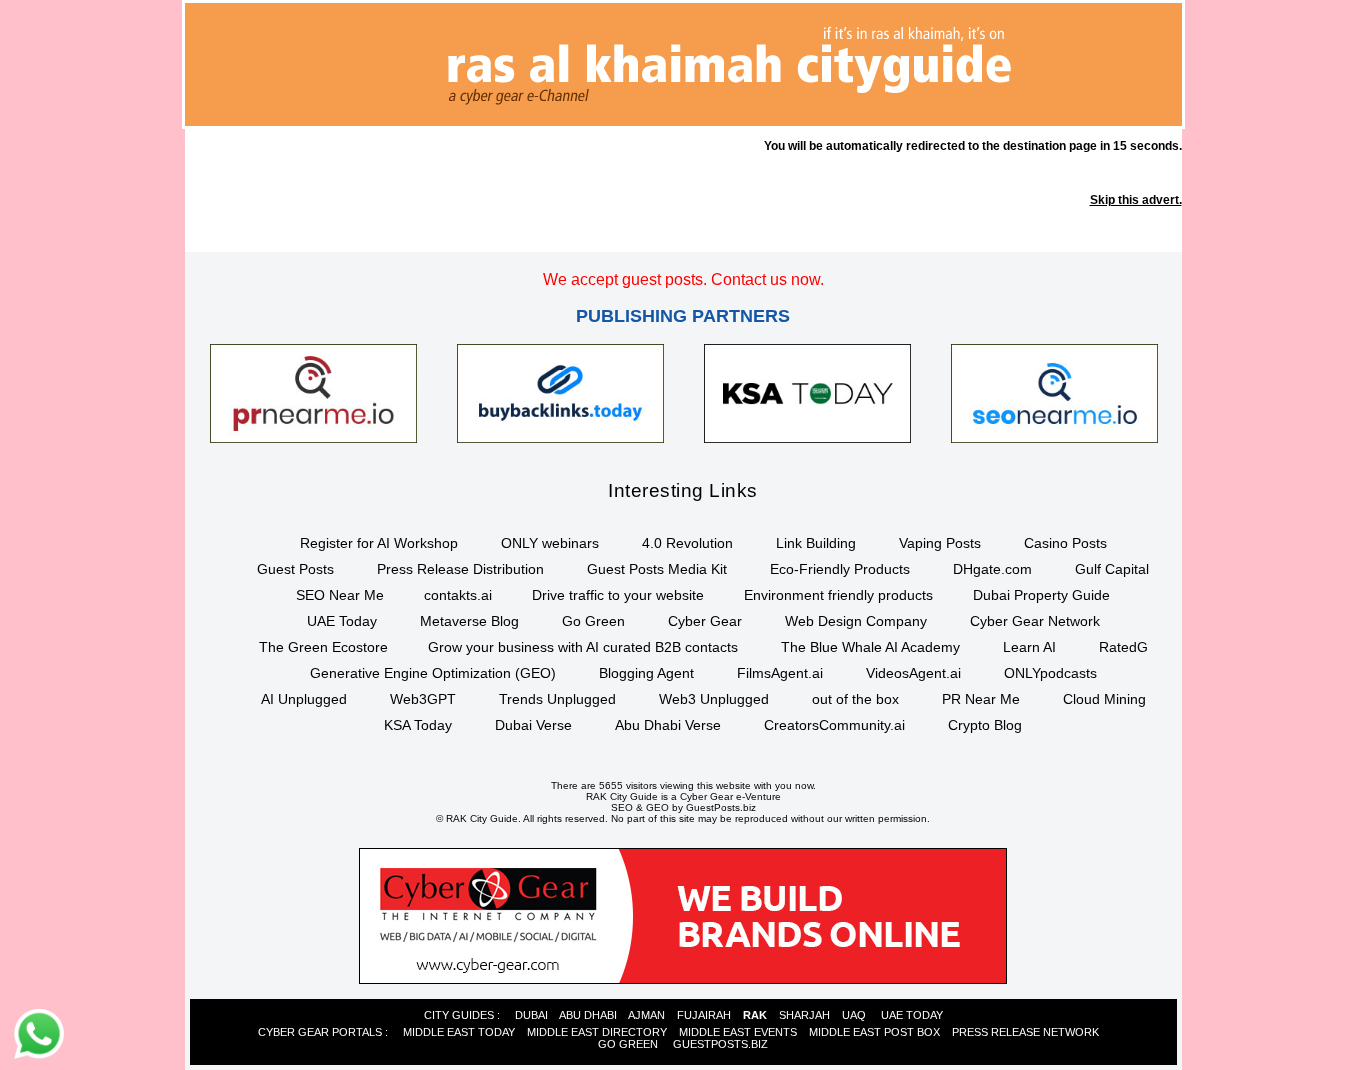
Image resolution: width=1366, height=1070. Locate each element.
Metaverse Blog (469, 621)
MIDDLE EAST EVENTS (738, 1032)
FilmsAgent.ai (780, 673)
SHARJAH (804, 1015)
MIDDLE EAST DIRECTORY (597, 1032)
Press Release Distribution (460, 569)
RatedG (1123, 647)
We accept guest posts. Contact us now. (683, 279)
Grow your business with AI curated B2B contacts (583, 647)
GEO (657, 807)
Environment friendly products (838, 595)
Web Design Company (856, 621)
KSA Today (418, 725)
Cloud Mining (1104, 699)
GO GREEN (628, 1044)
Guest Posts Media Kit (657, 569)
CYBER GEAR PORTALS (320, 1032)
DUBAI (531, 1015)
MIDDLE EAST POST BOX (874, 1032)
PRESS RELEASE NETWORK (1025, 1032)
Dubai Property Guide (1041, 595)
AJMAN (646, 1015)
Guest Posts (295, 569)
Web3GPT (423, 699)
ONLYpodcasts (1050, 673)
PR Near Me (981, 699)
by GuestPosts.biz (714, 807)
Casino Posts (1065, 543)
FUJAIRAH (704, 1015)
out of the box (855, 699)
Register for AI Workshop (379, 543)
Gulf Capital (1112, 569)
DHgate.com (992, 569)
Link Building (816, 543)
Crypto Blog (985, 725)
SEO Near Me (340, 595)
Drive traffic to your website (618, 595)
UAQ (854, 1015)
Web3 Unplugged (714, 699)
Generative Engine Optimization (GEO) (433, 673)
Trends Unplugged (557, 699)
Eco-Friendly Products (840, 569)
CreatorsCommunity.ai (834, 725)
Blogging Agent (646, 673)
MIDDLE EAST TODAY (459, 1032)
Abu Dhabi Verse (668, 725)
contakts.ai (458, 595)
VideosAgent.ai (913, 673)
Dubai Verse (533, 725)
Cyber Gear (705, 621)
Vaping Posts (940, 543)
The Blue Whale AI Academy (870, 647)
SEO (622, 807)
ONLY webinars (550, 543)
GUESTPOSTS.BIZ (720, 1044)
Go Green (593, 621)
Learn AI (1029, 647)
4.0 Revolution (687, 543)
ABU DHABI (588, 1015)
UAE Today (342, 621)
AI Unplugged (304, 699)
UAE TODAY (912, 1015)
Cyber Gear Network (1035, 621)
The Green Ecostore (323, 647)
